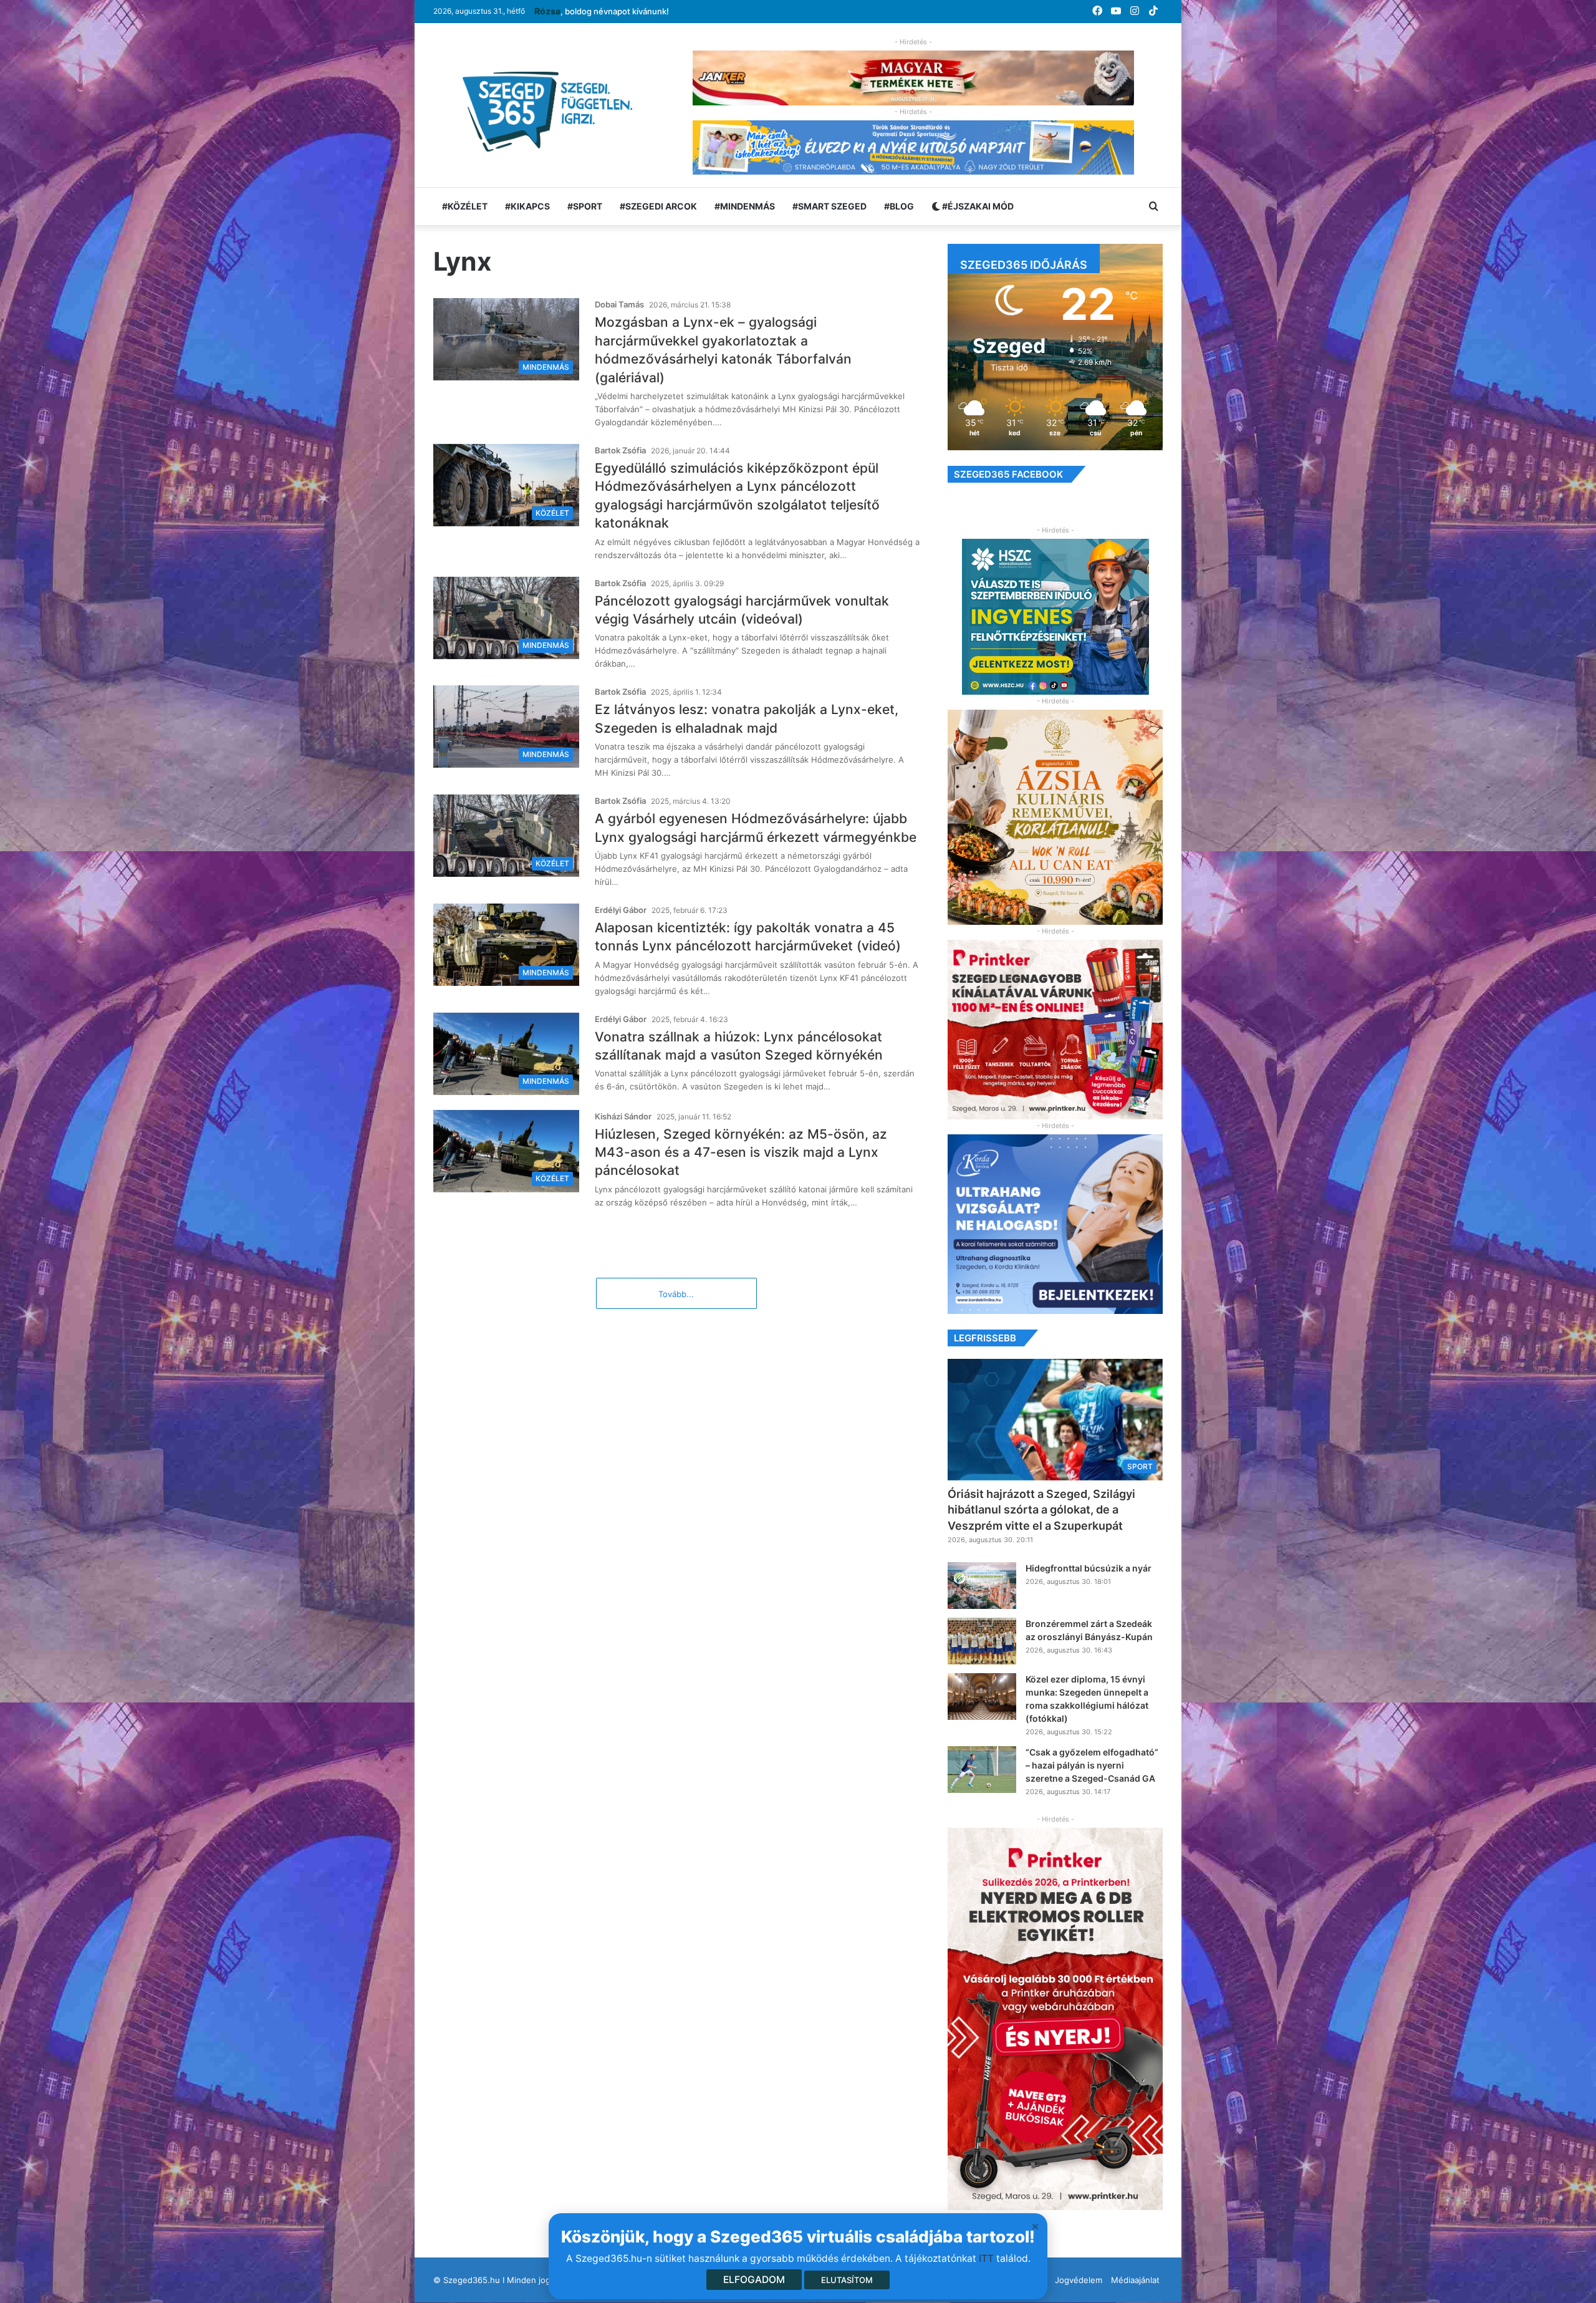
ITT (986, 2258)
